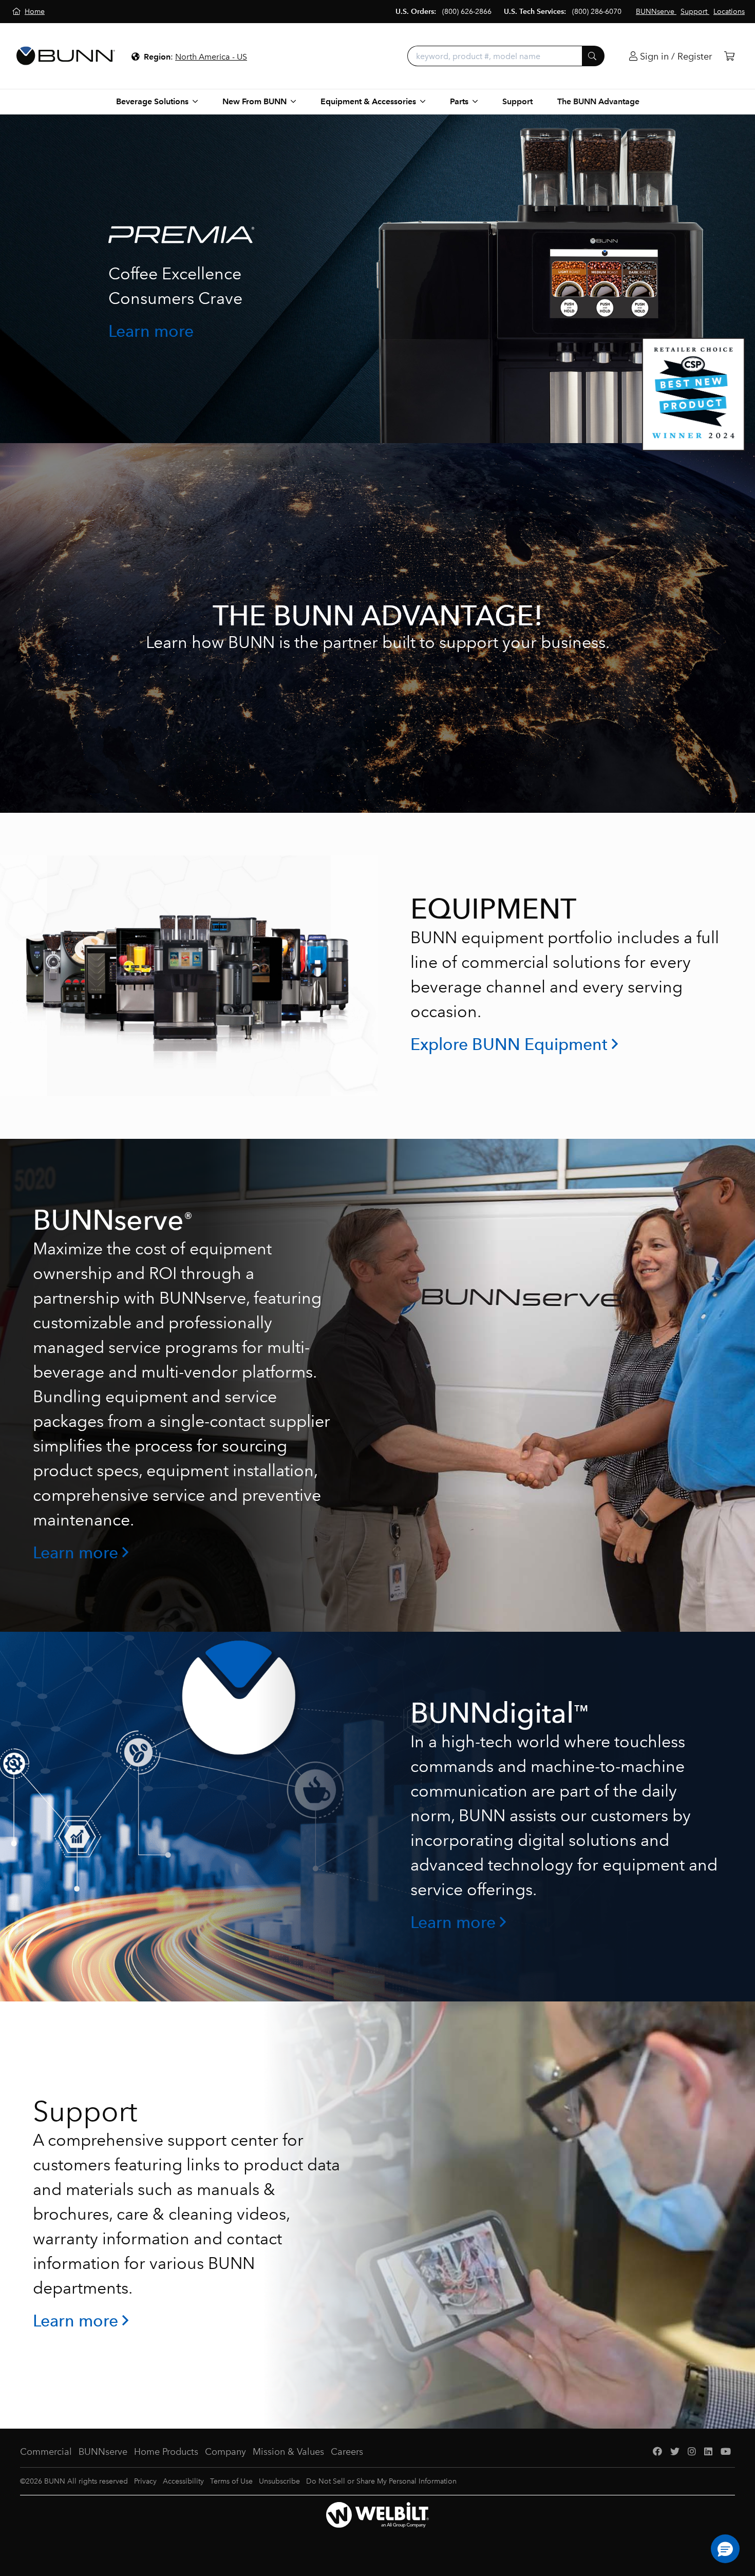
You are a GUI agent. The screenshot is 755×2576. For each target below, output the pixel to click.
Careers (347, 2452)
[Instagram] (692, 2452)
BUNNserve (103, 2452)
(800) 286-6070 (597, 12)
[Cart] (729, 56)
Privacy (145, 2481)
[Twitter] (675, 2452)
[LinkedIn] (708, 2452)
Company (225, 2452)
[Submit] (593, 56)
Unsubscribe (279, 2481)
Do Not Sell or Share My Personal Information (381, 2481)
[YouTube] (726, 2452)
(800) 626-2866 (467, 12)
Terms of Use (231, 2481)
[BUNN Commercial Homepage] (66, 56)
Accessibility (183, 2481)
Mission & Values (288, 2452)
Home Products (166, 2452)
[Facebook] (657, 2452)
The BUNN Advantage (598, 101)
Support (517, 101)
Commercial (46, 2452)
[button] (725, 2549)
